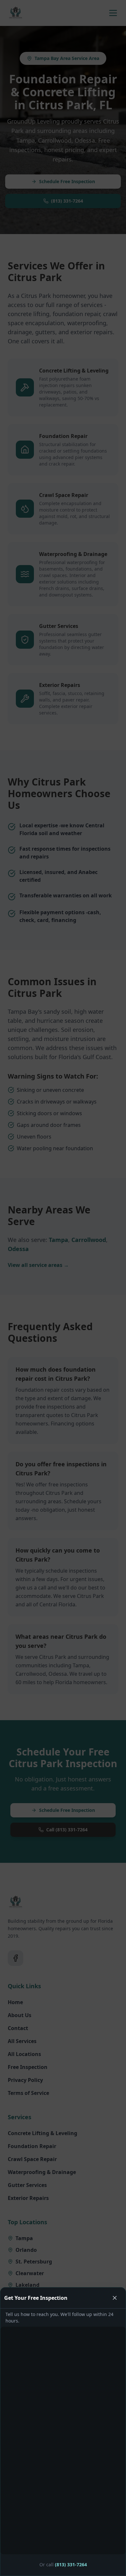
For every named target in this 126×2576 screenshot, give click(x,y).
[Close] (115, 2298)
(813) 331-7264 (71, 2564)
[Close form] (63, 1288)
